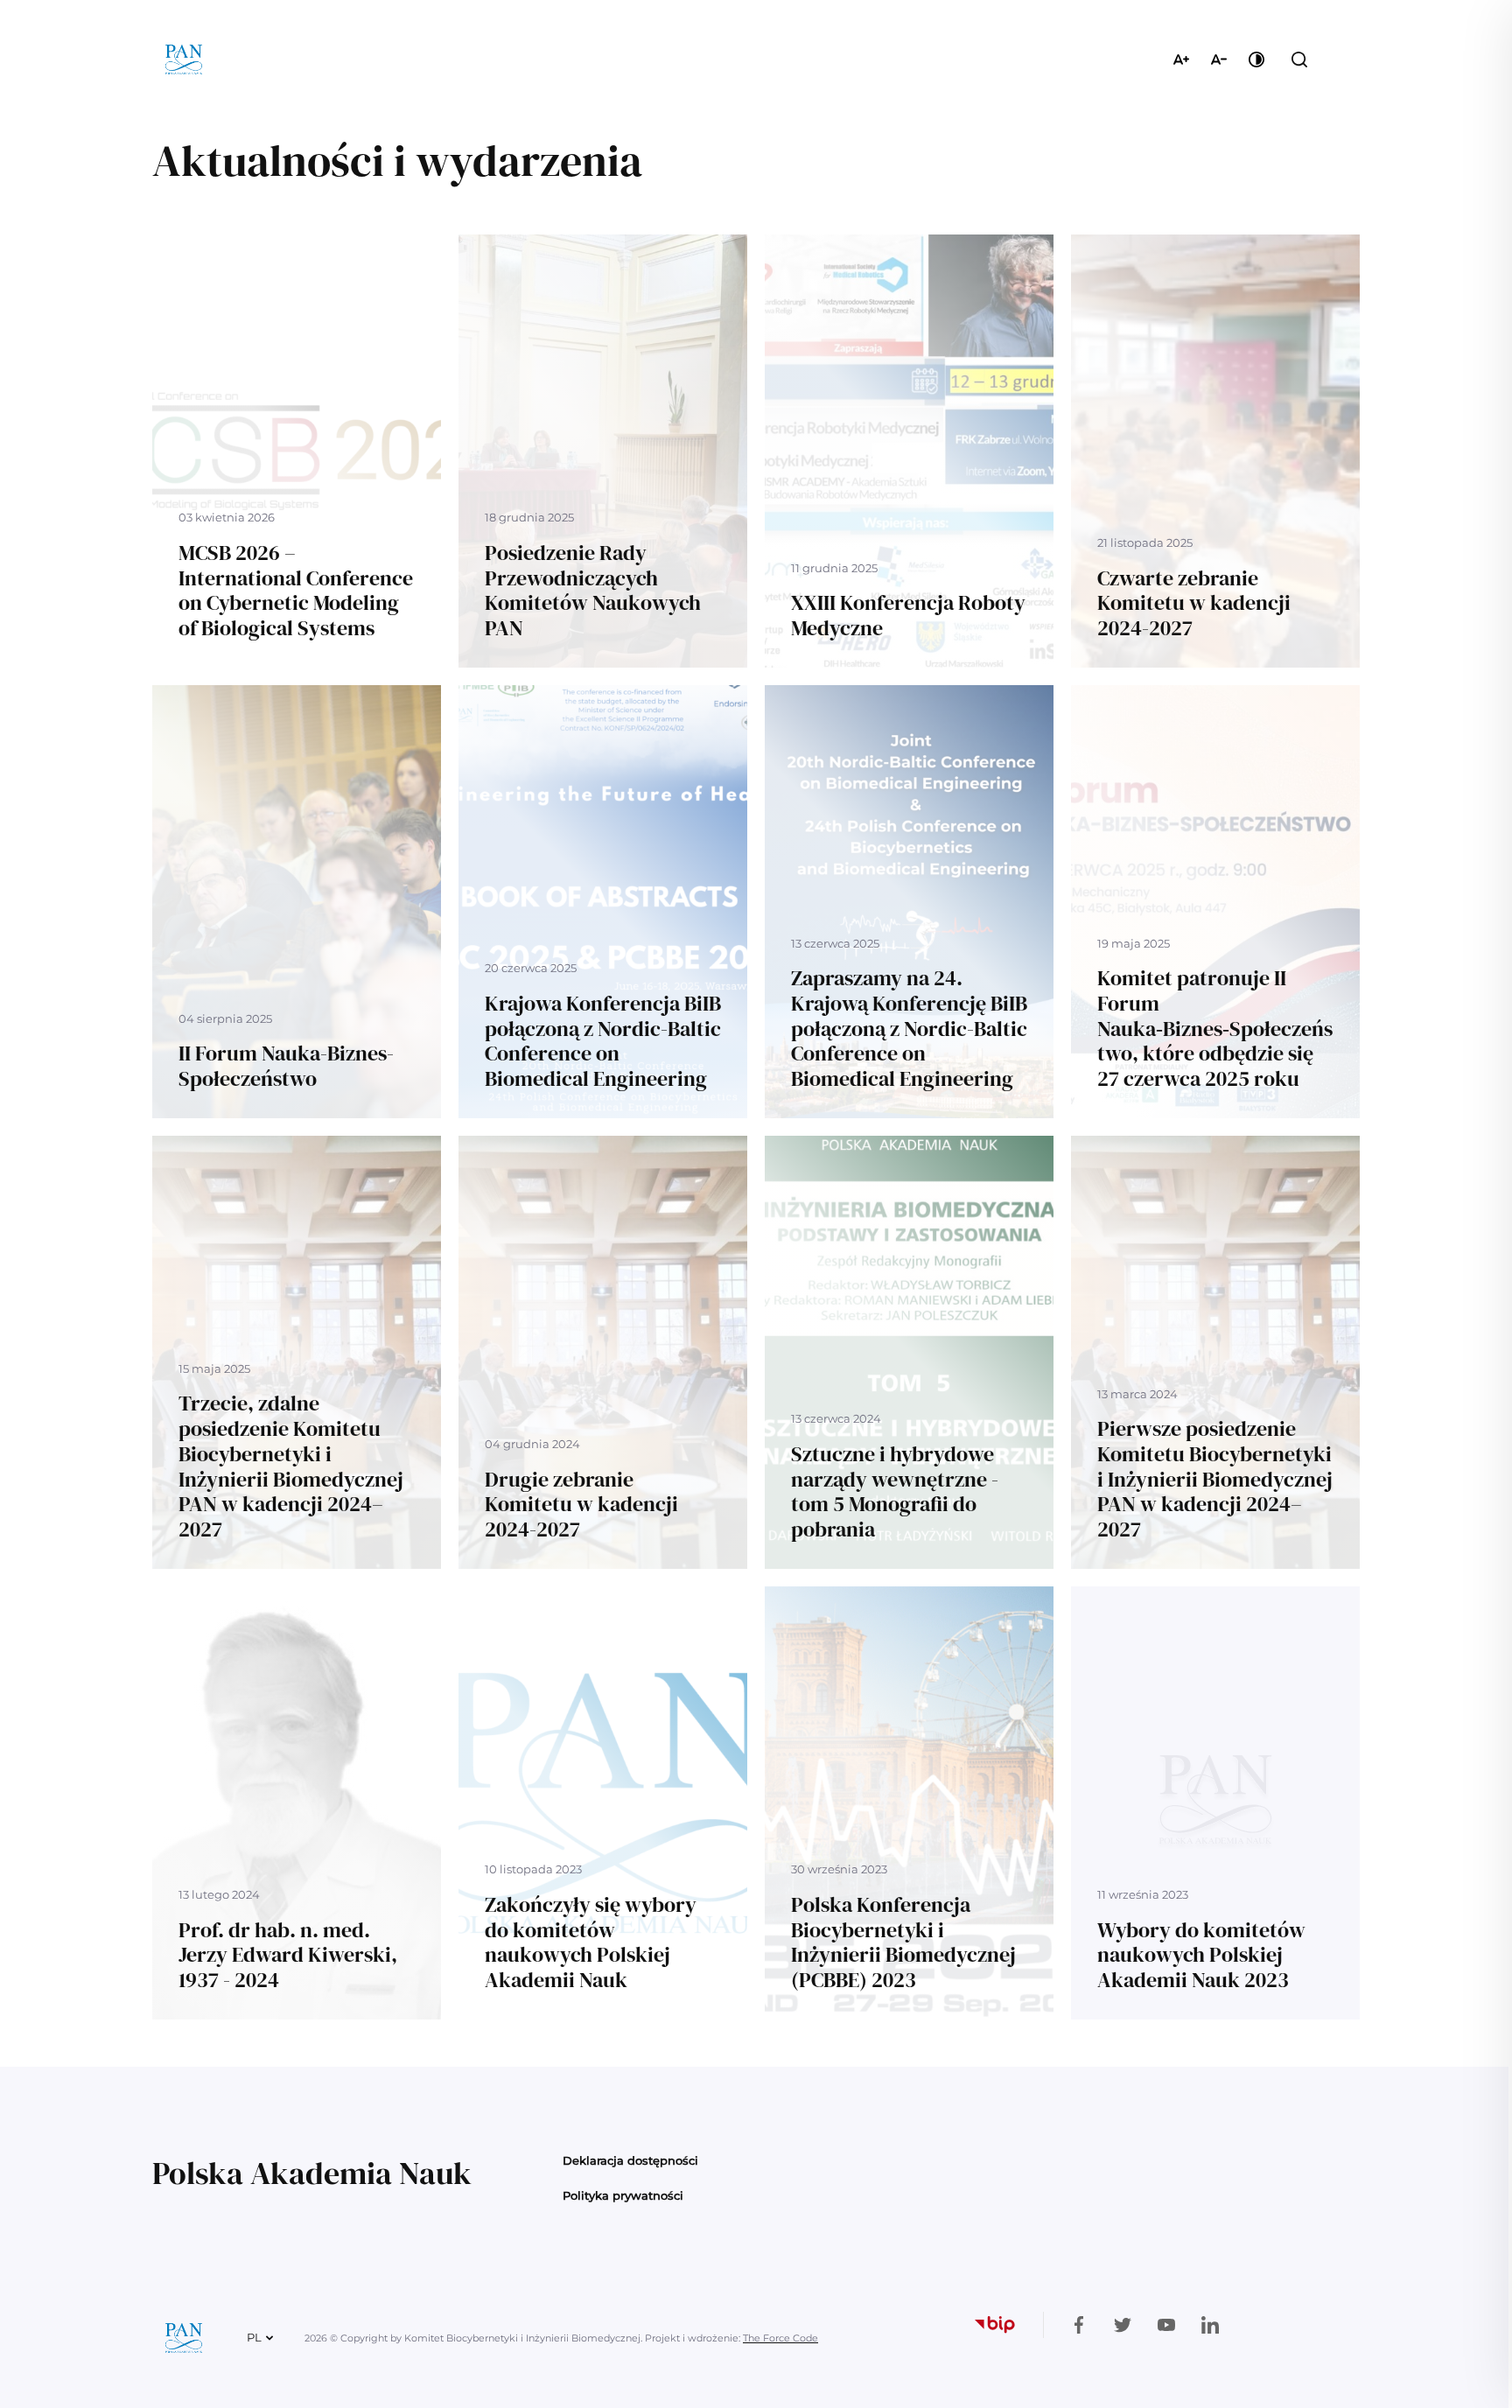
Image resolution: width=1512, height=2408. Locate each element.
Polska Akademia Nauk (312, 2173)
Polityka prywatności (623, 2195)
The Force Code (780, 2338)
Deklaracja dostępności (630, 2160)
